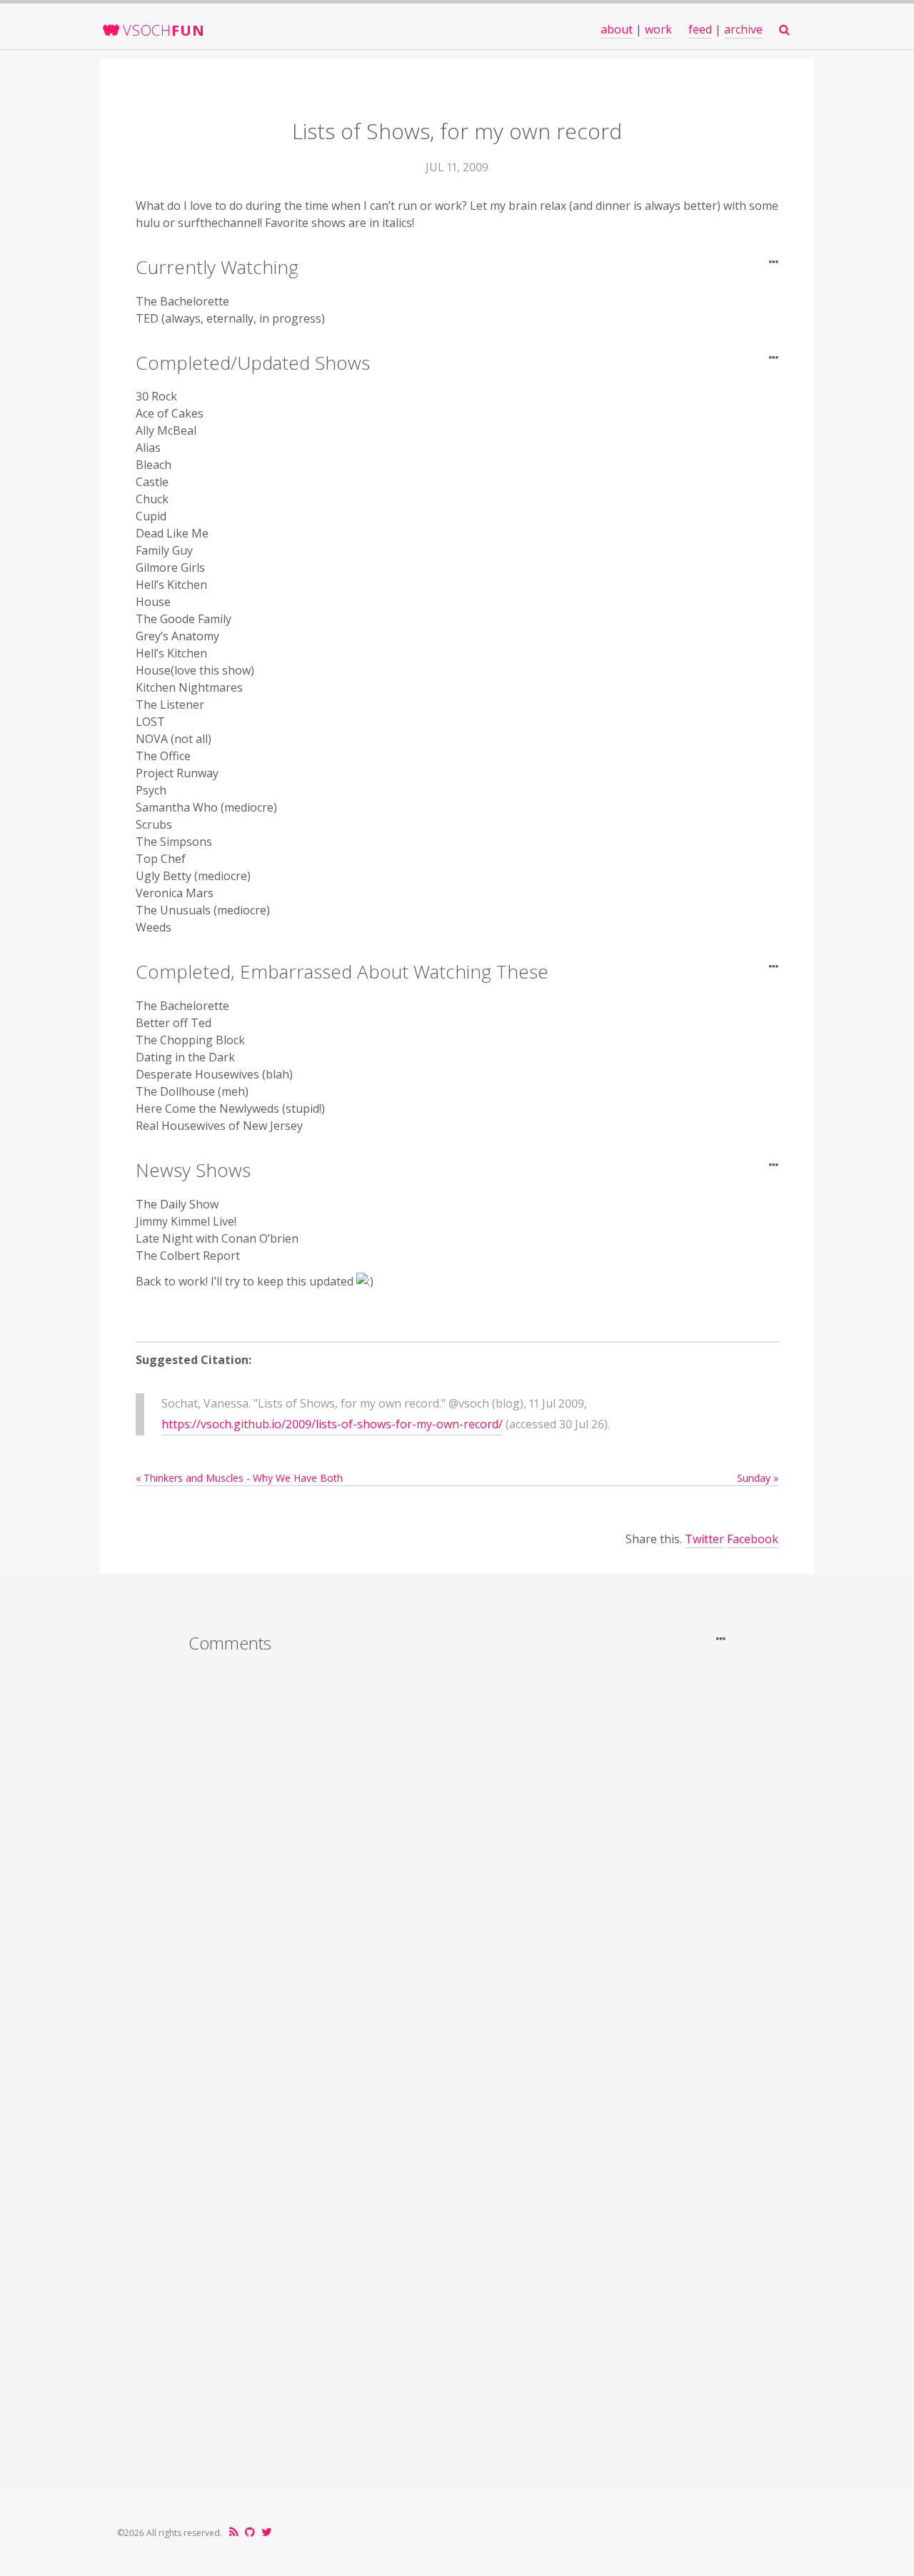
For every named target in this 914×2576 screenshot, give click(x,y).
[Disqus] (457, 1852)
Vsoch (164, 30)
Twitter (704, 1539)
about (617, 29)
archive (743, 29)
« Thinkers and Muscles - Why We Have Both (239, 1478)
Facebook (753, 1539)
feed (700, 29)
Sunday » (758, 1478)
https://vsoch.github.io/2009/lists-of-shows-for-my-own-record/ (332, 1424)
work (658, 29)
